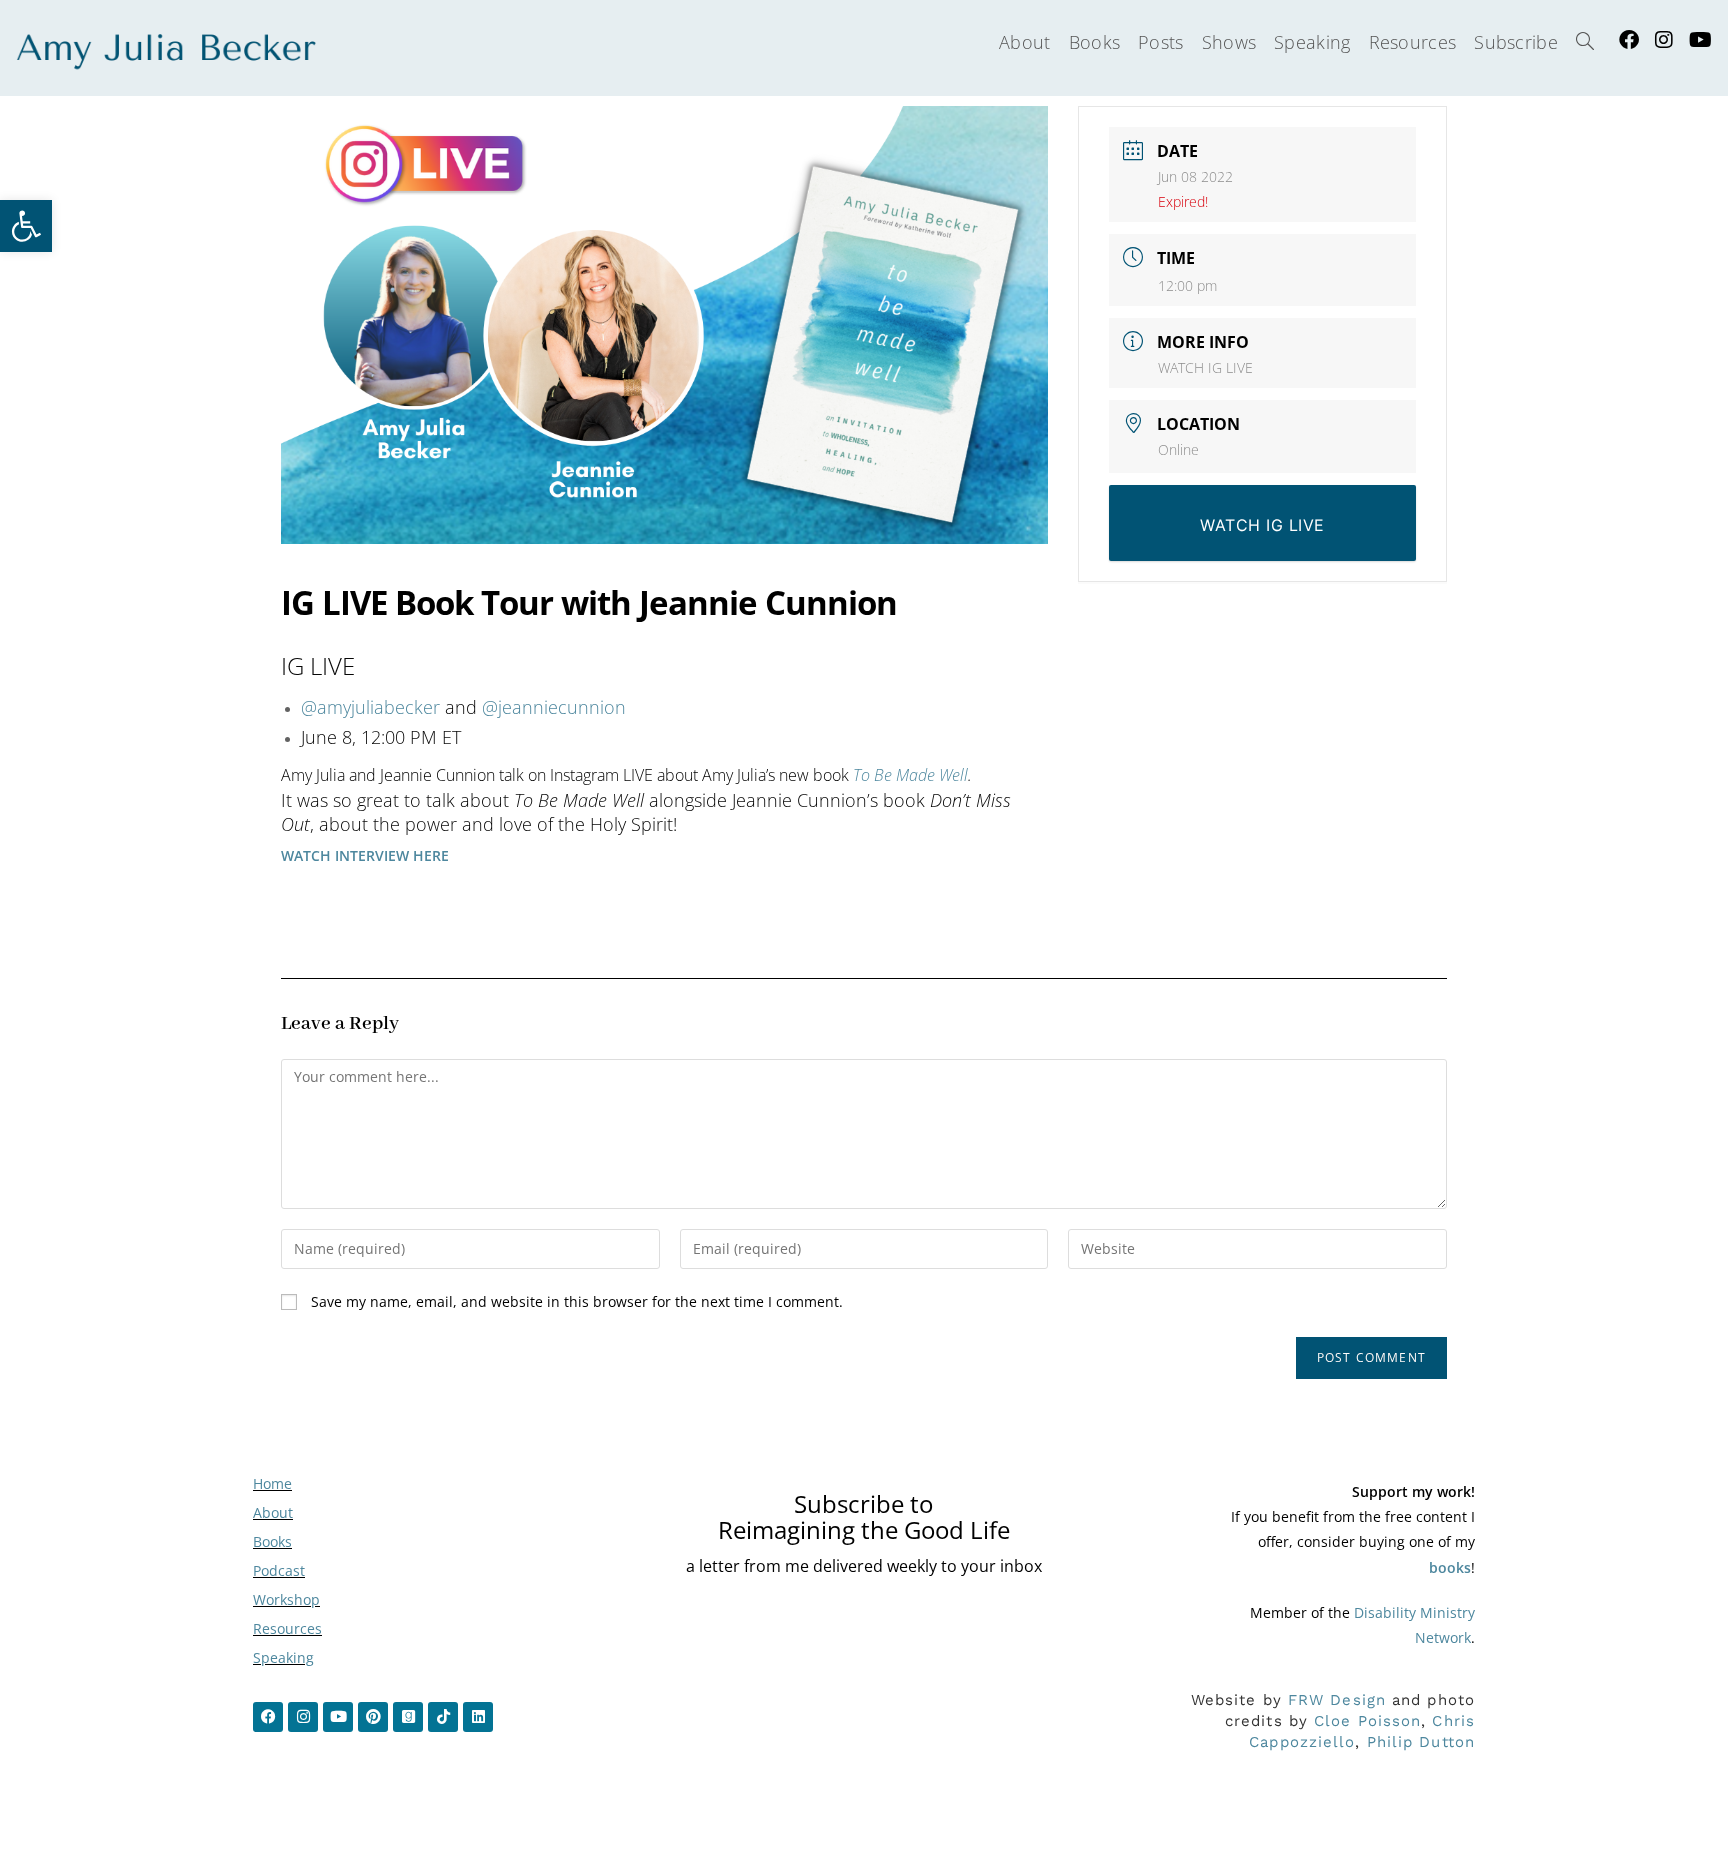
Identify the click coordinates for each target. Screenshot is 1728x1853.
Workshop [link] (286, 1599)
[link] (26, 226)
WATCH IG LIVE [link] (1205, 367)
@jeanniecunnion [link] (554, 707)
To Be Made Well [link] (910, 775)
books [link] (1450, 1567)
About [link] (273, 1512)
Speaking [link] (283, 1657)
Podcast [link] (279, 1570)
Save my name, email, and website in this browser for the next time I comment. (577, 1301)
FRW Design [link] (1337, 1700)
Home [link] (272, 1483)
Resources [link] (287, 1628)
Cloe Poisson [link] (1367, 1721)
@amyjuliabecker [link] (370, 707)
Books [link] (272, 1541)
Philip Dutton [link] (1421, 1742)
